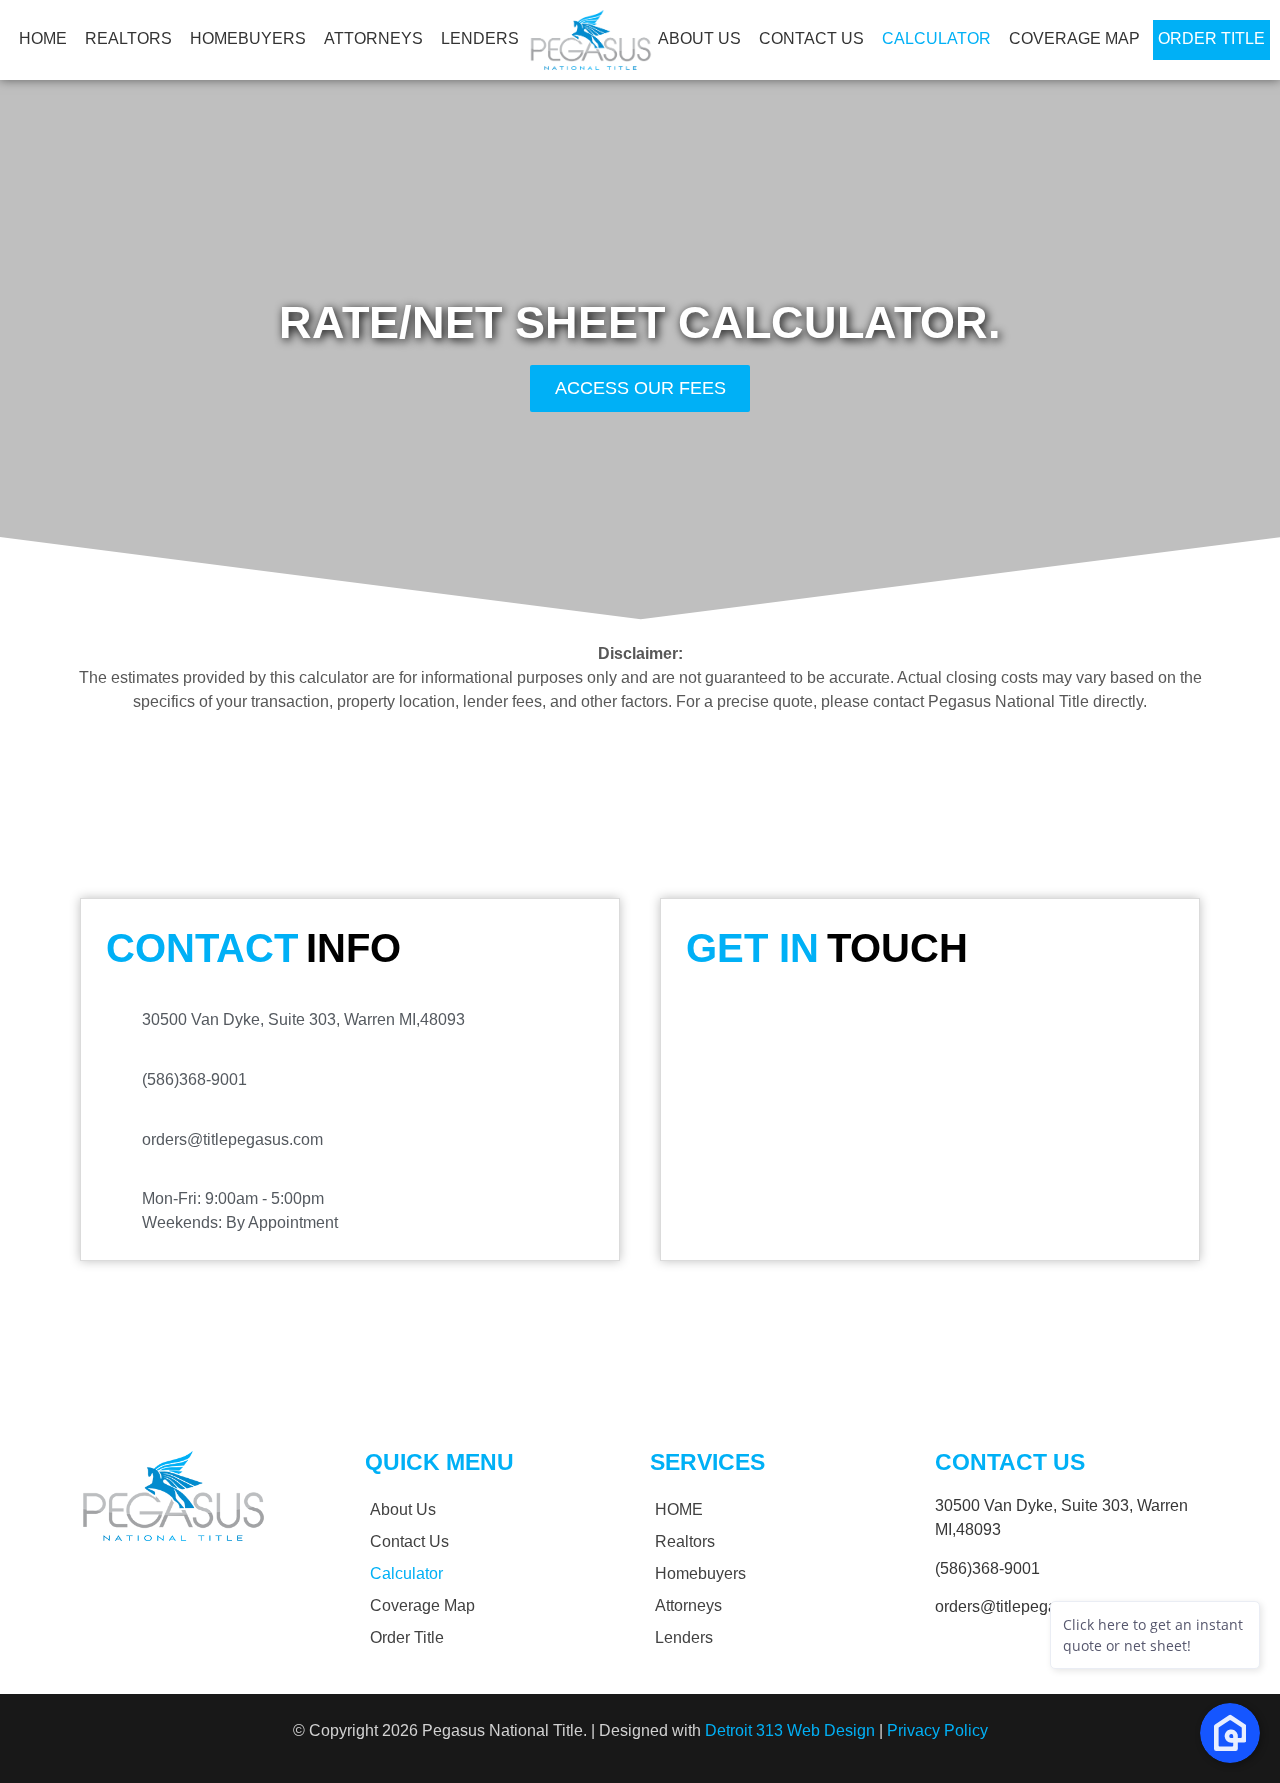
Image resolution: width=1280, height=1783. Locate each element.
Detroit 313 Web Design (790, 1730)
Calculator (936, 38)
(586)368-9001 (987, 1568)
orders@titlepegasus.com (1025, 1606)
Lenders (480, 38)
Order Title (1211, 38)
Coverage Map (1074, 38)
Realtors (128, 38)
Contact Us (811, 38)
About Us (699, 38)
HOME (43, 38)
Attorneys (373, 38)
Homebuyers (248, 38)
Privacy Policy (937, 1730)
